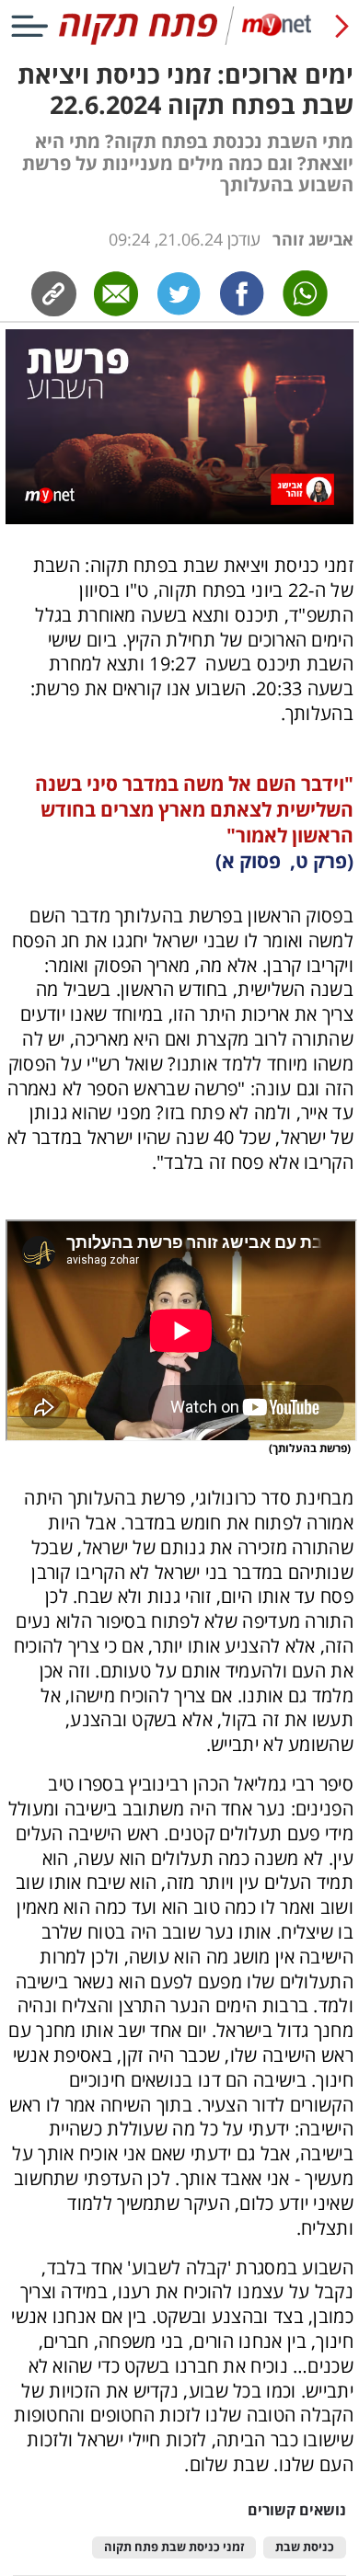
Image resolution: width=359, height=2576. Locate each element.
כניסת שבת (305, 2547)
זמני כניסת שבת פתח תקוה (174, 2547)
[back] (342, 26)
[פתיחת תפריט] (29, 26)
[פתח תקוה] (179, 41)
